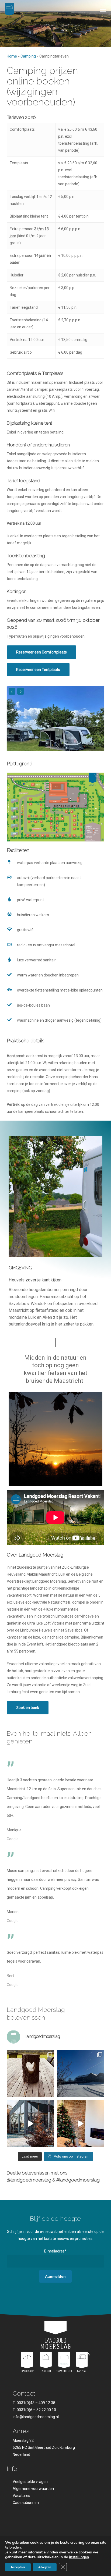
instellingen (79, 2557)
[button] (103, 11)
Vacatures (21, 2496)
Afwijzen (45, 2567)
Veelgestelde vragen (30, 2482)
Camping (28, 56)
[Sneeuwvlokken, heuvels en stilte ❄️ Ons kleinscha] (81, 2074)
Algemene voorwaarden (33, 2489)
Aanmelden (55, 2276)
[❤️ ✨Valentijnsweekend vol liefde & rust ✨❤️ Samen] (30, 2074)
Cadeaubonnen (26, 2503)
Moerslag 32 (23, 2440)
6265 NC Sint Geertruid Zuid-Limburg (44, 2447)
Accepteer (18, 2567)
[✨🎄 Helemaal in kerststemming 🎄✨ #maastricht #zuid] (81, 2124)
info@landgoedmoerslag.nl (36, 2417)
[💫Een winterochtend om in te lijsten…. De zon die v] (30, 2124)
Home (12, 56)
